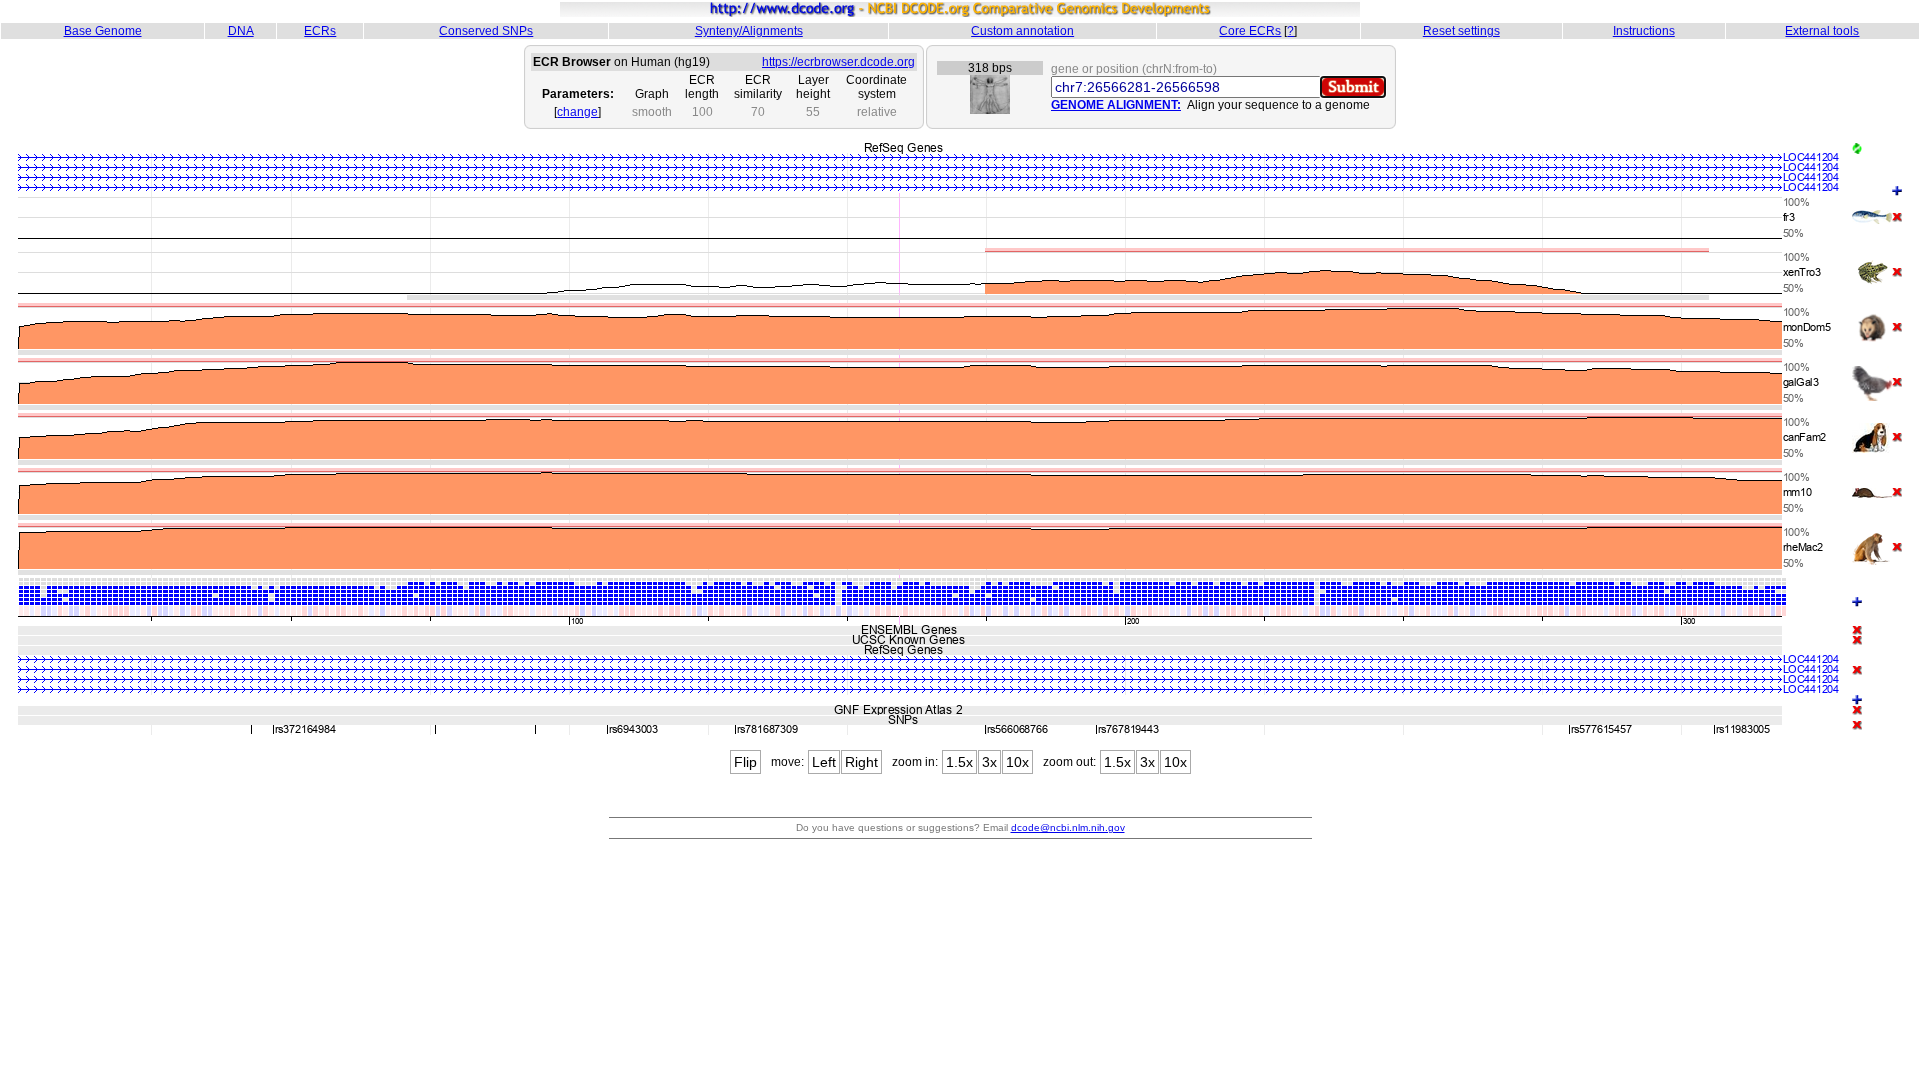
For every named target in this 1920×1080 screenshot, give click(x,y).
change (577, 112)
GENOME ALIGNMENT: (1116, 105)
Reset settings (1461, 31)
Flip (745, 762)
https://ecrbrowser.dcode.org (838, 62)
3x (989, 762)
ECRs (320, 31)
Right (861, 762)
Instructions (1644, 31)
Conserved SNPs (486, 31)
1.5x (959, 762)
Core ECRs (1250, 31)
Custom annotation (1022, 31)
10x (1017, 762)
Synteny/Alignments (749, 31)
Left (824, 762)
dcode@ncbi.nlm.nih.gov (1068, 827)
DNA (241, 31)
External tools (1822, 31)
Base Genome (103, 31)
